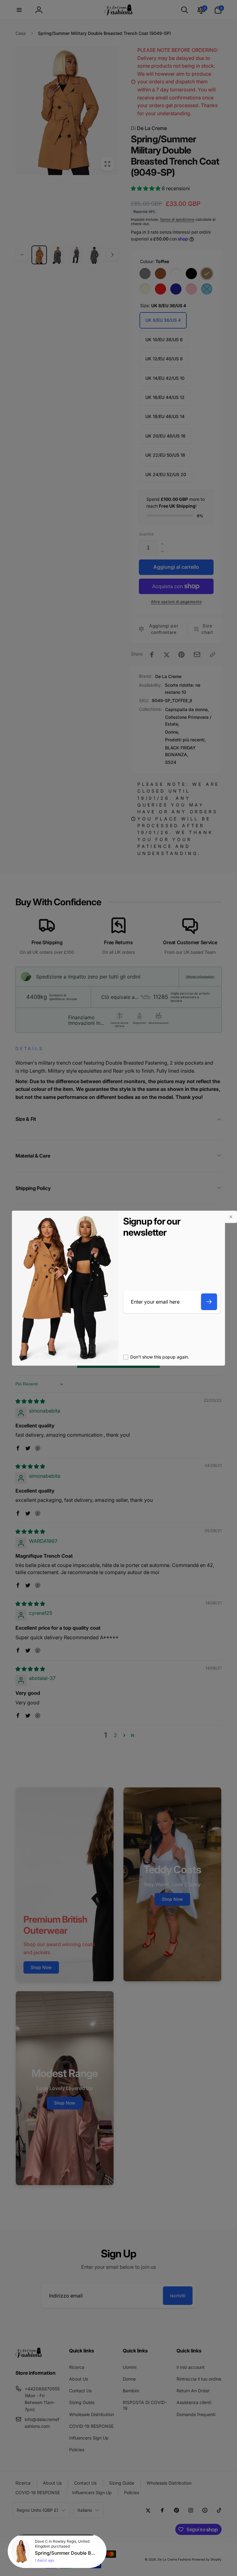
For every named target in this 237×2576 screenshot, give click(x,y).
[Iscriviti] (209, 1302)
